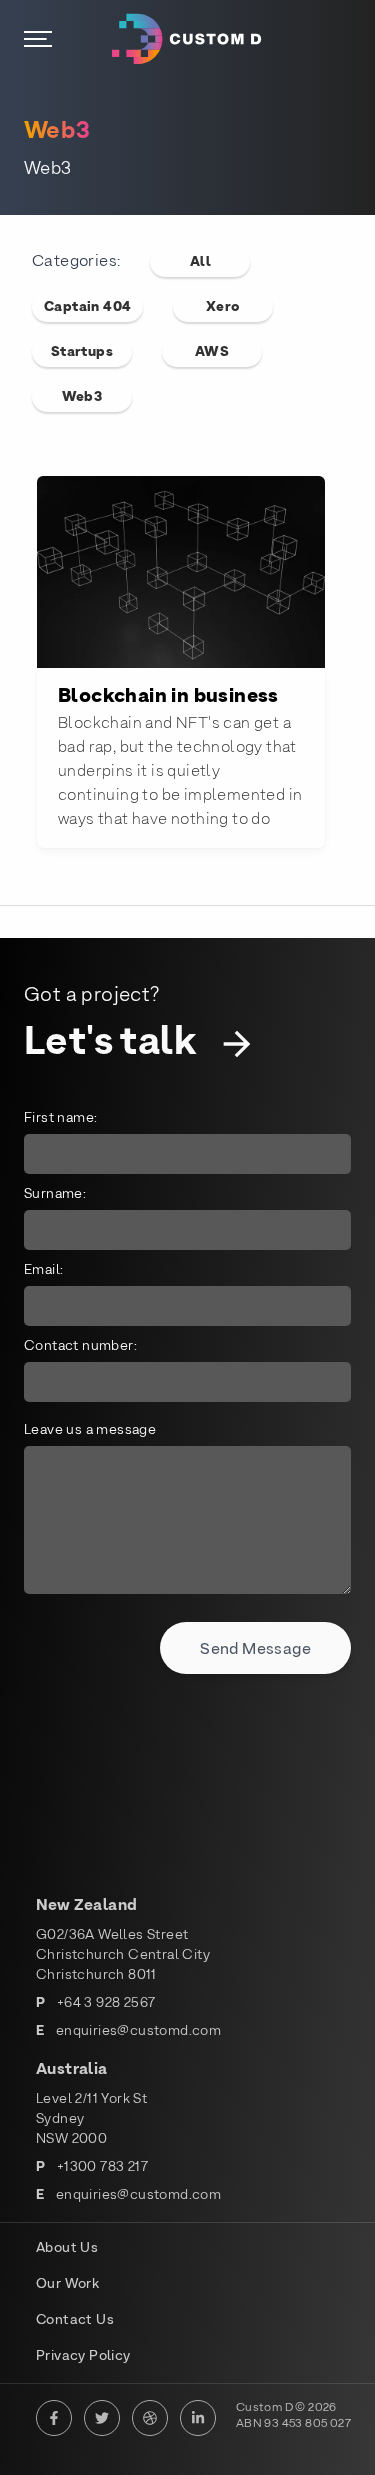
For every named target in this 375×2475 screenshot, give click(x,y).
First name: (60, 1118)
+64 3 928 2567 (106, 2003)
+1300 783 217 (102, 2167)
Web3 (82, 397)
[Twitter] (102, 2418)
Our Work (67, 2284)
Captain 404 (87, 307)
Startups (82, 352)
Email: (43, 1270)
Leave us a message (90, 1430)
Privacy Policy (83, 2356)
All (200, 262)
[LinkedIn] (198, 2418)
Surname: (55, 1194)
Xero (223, 307)
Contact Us (75, 2320)
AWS (212, 352)
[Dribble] (150, 2418)
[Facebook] (54, 2418)
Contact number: (80, 1346)
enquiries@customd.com (138, 2031)
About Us (67, 2248)
